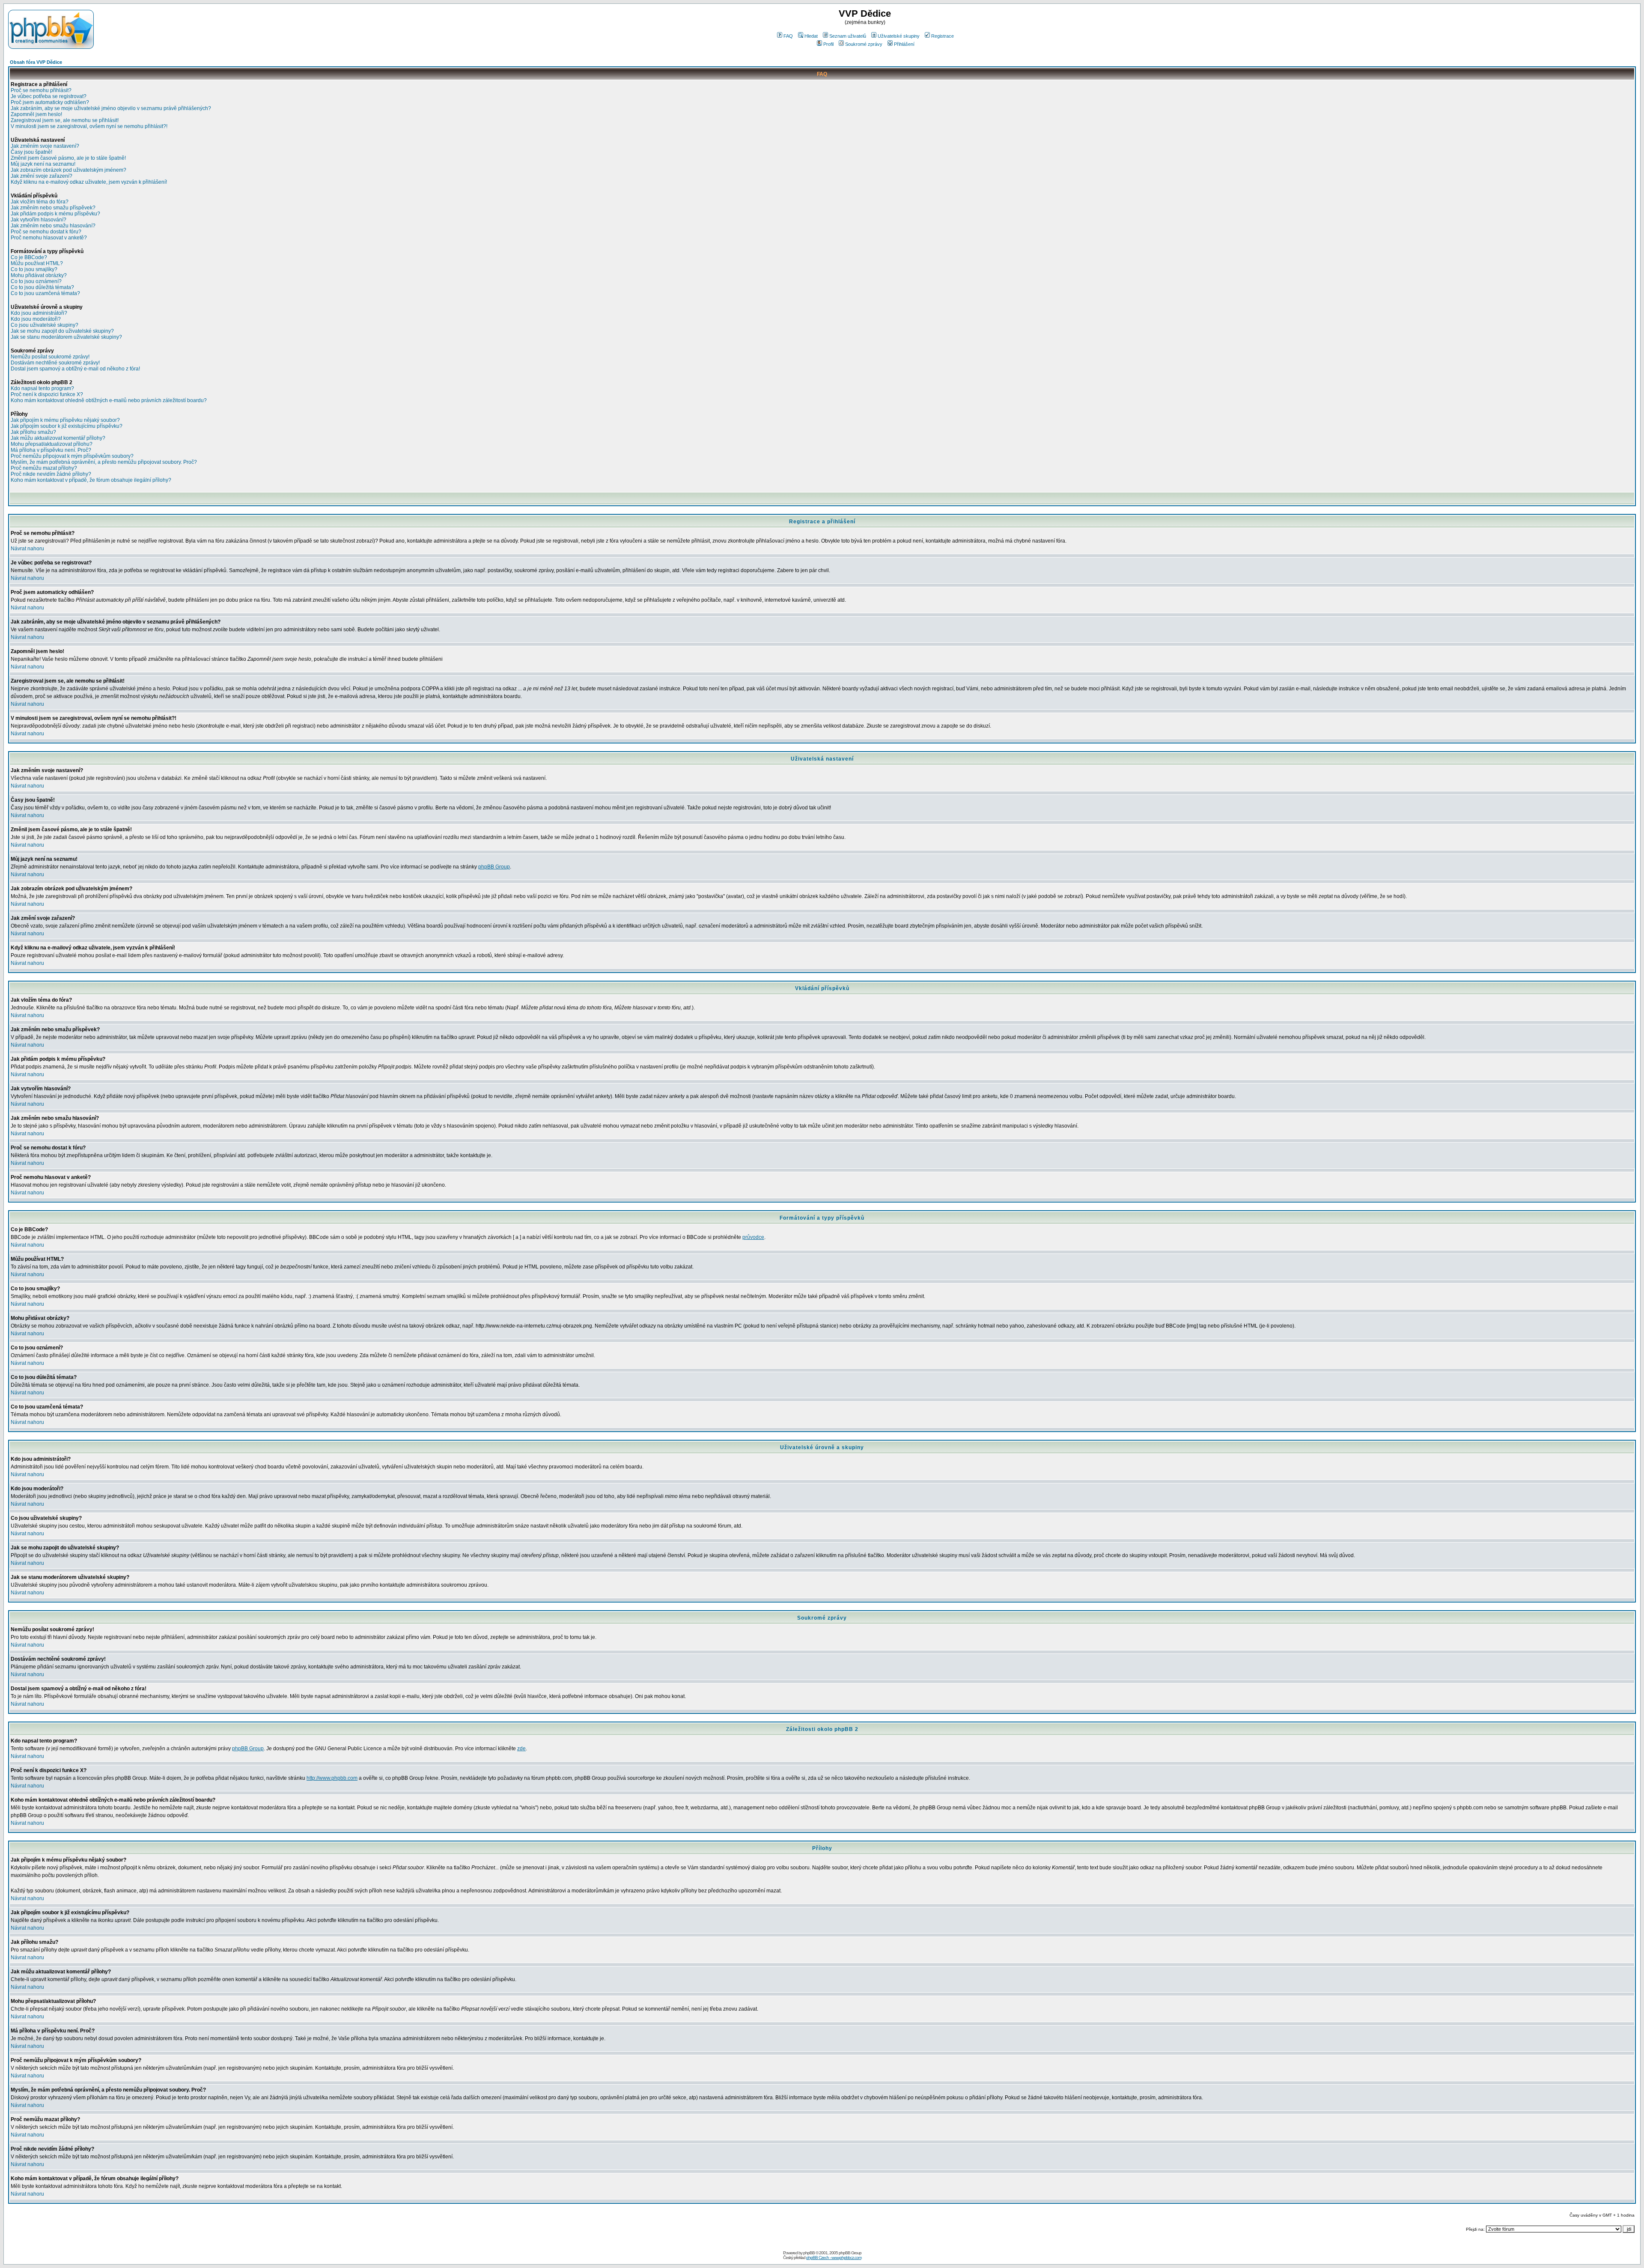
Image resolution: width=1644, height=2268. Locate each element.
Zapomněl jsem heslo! (36, 114)
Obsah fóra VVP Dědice (36, 62)
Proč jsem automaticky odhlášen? (50, 102)
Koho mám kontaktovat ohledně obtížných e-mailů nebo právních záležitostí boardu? (109, 400)
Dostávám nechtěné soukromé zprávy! (55, 363)
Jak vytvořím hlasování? (39, 220)
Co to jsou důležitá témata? (42, 287)
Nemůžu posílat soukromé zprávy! (50, 357)
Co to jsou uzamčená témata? (45, 293)
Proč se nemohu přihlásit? (41, 90)
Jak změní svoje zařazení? (42, 176)
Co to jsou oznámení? (36, 281)
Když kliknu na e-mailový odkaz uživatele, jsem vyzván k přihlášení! (89, 182)
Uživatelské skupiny (899, 36)
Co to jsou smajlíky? (34, 269)
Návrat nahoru (27, 549)
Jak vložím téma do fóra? (40, 202)
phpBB (809, 2253)
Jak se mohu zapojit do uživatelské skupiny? (62, 331)
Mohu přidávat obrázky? (39, 275)
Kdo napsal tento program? (42, 388)
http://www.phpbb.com (332, 1778)
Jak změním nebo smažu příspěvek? (53, 208)
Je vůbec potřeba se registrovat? (49, 96)
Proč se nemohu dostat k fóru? (46, 232)
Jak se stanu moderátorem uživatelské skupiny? (66, 337)
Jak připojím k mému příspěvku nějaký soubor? (65, 420)
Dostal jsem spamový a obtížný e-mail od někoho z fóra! (75, 369)
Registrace (943, 36)
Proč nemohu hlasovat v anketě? (49, 238)
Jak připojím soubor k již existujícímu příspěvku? (67, 426)
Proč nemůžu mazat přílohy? (44, 468)
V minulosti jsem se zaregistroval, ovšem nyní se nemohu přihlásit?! (89, 126)
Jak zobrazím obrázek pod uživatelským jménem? (68, 170)
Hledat (811, 36)
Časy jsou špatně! (31, 152)
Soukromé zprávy (864, 44)
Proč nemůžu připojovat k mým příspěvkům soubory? (72, 456)
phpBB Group (494, 867)
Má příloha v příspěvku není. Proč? (51, 450)
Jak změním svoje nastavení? (45, 146)
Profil (828, 44)
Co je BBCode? (29, 257)
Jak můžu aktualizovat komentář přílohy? (58, 438)
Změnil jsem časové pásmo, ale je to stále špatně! (68, 158)
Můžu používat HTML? (37, 263)
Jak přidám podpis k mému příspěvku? (55, 214)
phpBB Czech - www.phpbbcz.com (834, 2258)
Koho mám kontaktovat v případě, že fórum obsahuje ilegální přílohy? (91, 480)
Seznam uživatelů (848, 36)
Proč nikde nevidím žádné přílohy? (51, 474)
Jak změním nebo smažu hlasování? (53, 226)
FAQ (788, 36)
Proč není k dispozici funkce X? (47, 394)
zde (521, 1749)
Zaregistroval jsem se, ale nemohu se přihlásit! (65, 120)
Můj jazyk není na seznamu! (43, 164)
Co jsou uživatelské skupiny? (45, 325)
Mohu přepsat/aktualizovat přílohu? (52, 444)
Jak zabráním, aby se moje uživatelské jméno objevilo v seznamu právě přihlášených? (111, 108)
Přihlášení (904, 44)
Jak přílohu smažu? (33, 432)
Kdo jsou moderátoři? (36, 319)
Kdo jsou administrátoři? (39, 313)
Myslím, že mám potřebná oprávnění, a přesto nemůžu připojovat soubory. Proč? (104, 462)
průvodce (753, 1237)
